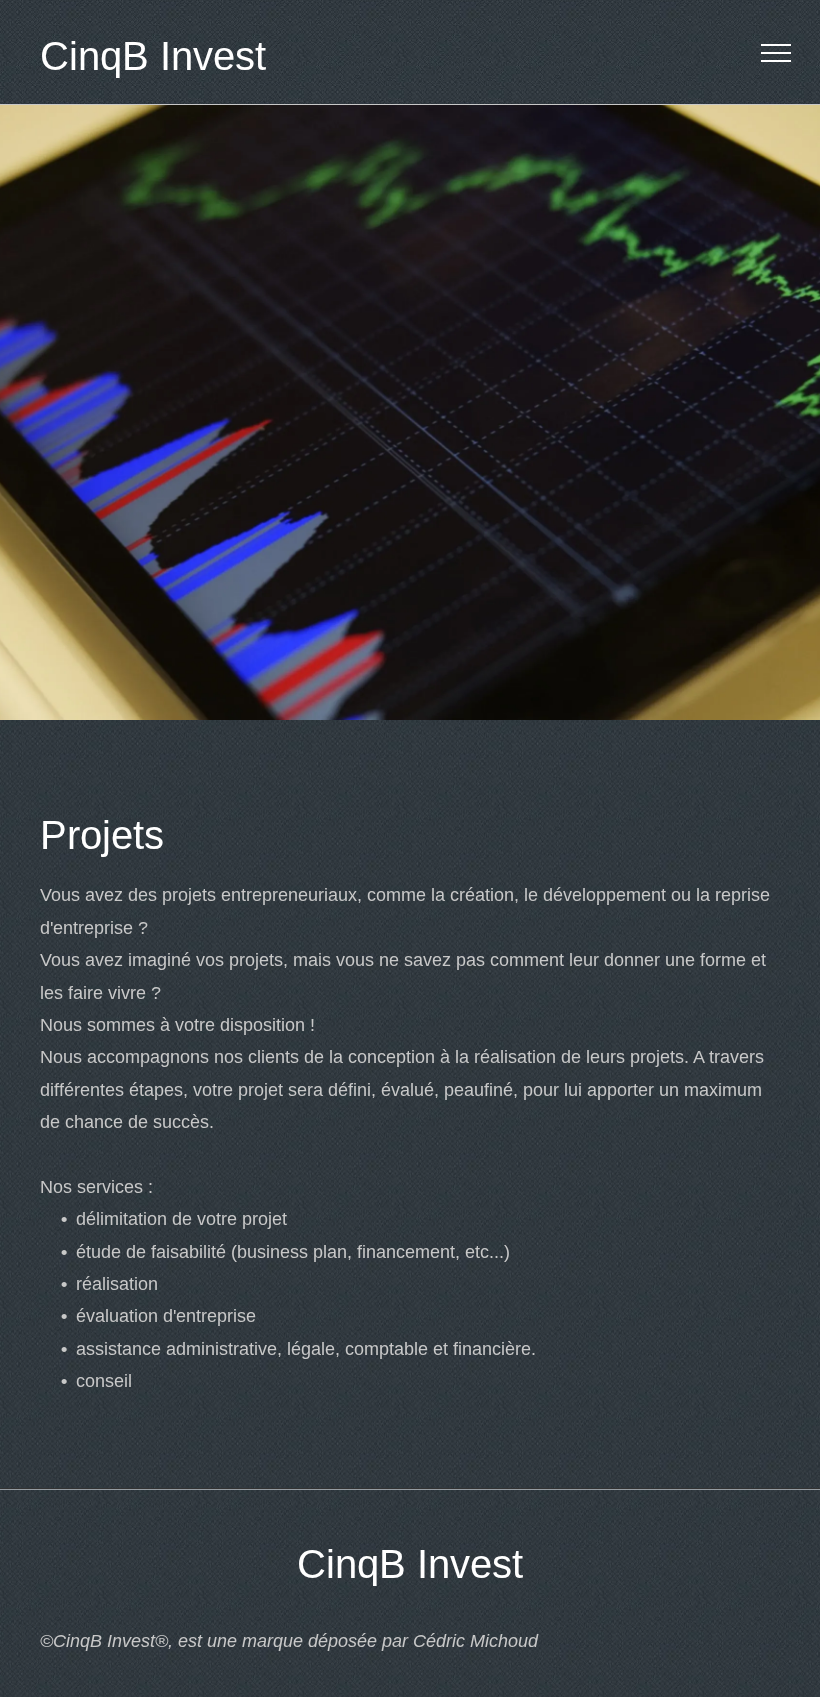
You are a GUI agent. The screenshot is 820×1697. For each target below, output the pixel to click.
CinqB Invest (153, 56)
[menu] (776, 53)
